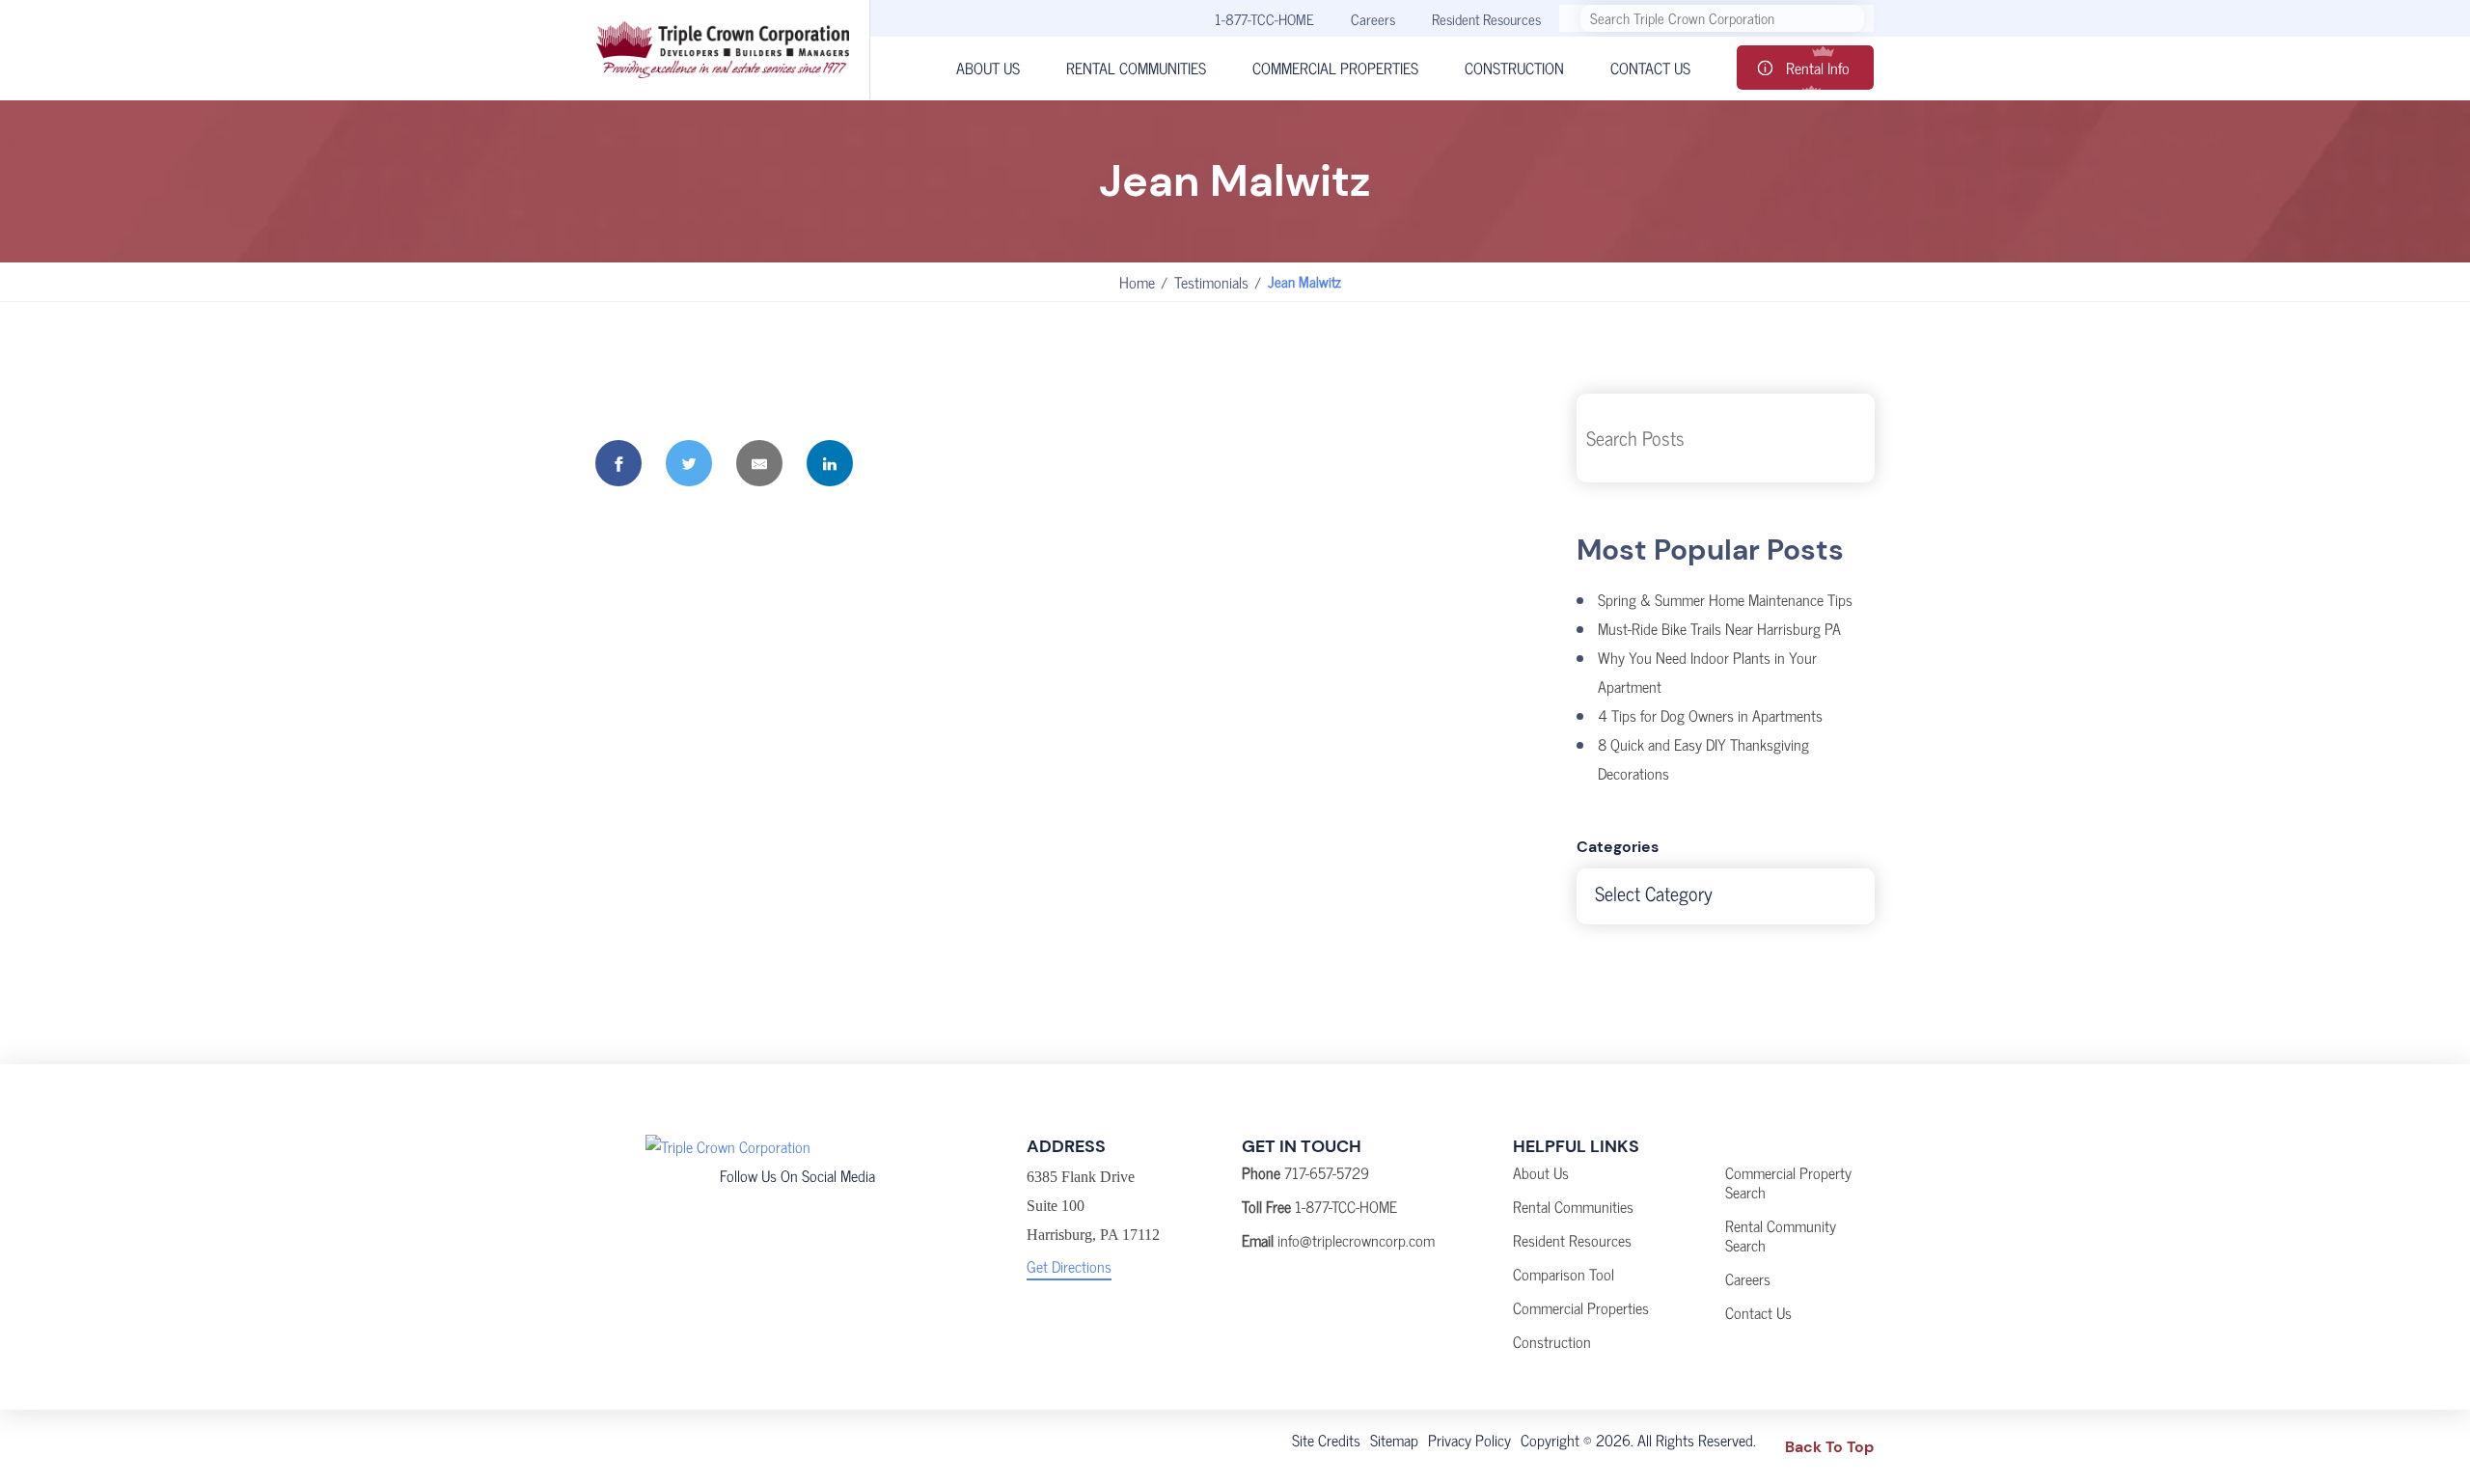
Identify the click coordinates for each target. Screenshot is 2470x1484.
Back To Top (1829, 1447)
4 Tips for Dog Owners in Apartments (1710, 715)
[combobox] (1726, 896)
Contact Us (1758, 1312)
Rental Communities (1573, 1206)
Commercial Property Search (1788, 1182)
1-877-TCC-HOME (1264, 19)
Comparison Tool (1564, 1274)
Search (1846, 438)
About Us (1541, 1172)
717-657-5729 (1327, 1172)
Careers (1373, 19)
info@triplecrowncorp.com (1356, 1240)
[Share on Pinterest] (900, 463)
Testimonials (1211, 282)
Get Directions (1069, 1266)
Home (1137, 282)
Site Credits (1326, 1440)
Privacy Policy (1469, 1440)
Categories (1618, 847)
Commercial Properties (1581, 1307)
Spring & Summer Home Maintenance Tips (1725, 599)
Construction (1552, 1341)
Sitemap (1394, 1440)
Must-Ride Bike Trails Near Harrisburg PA (1719, 628)
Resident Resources (1486, 19)
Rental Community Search (1781, 1235)
